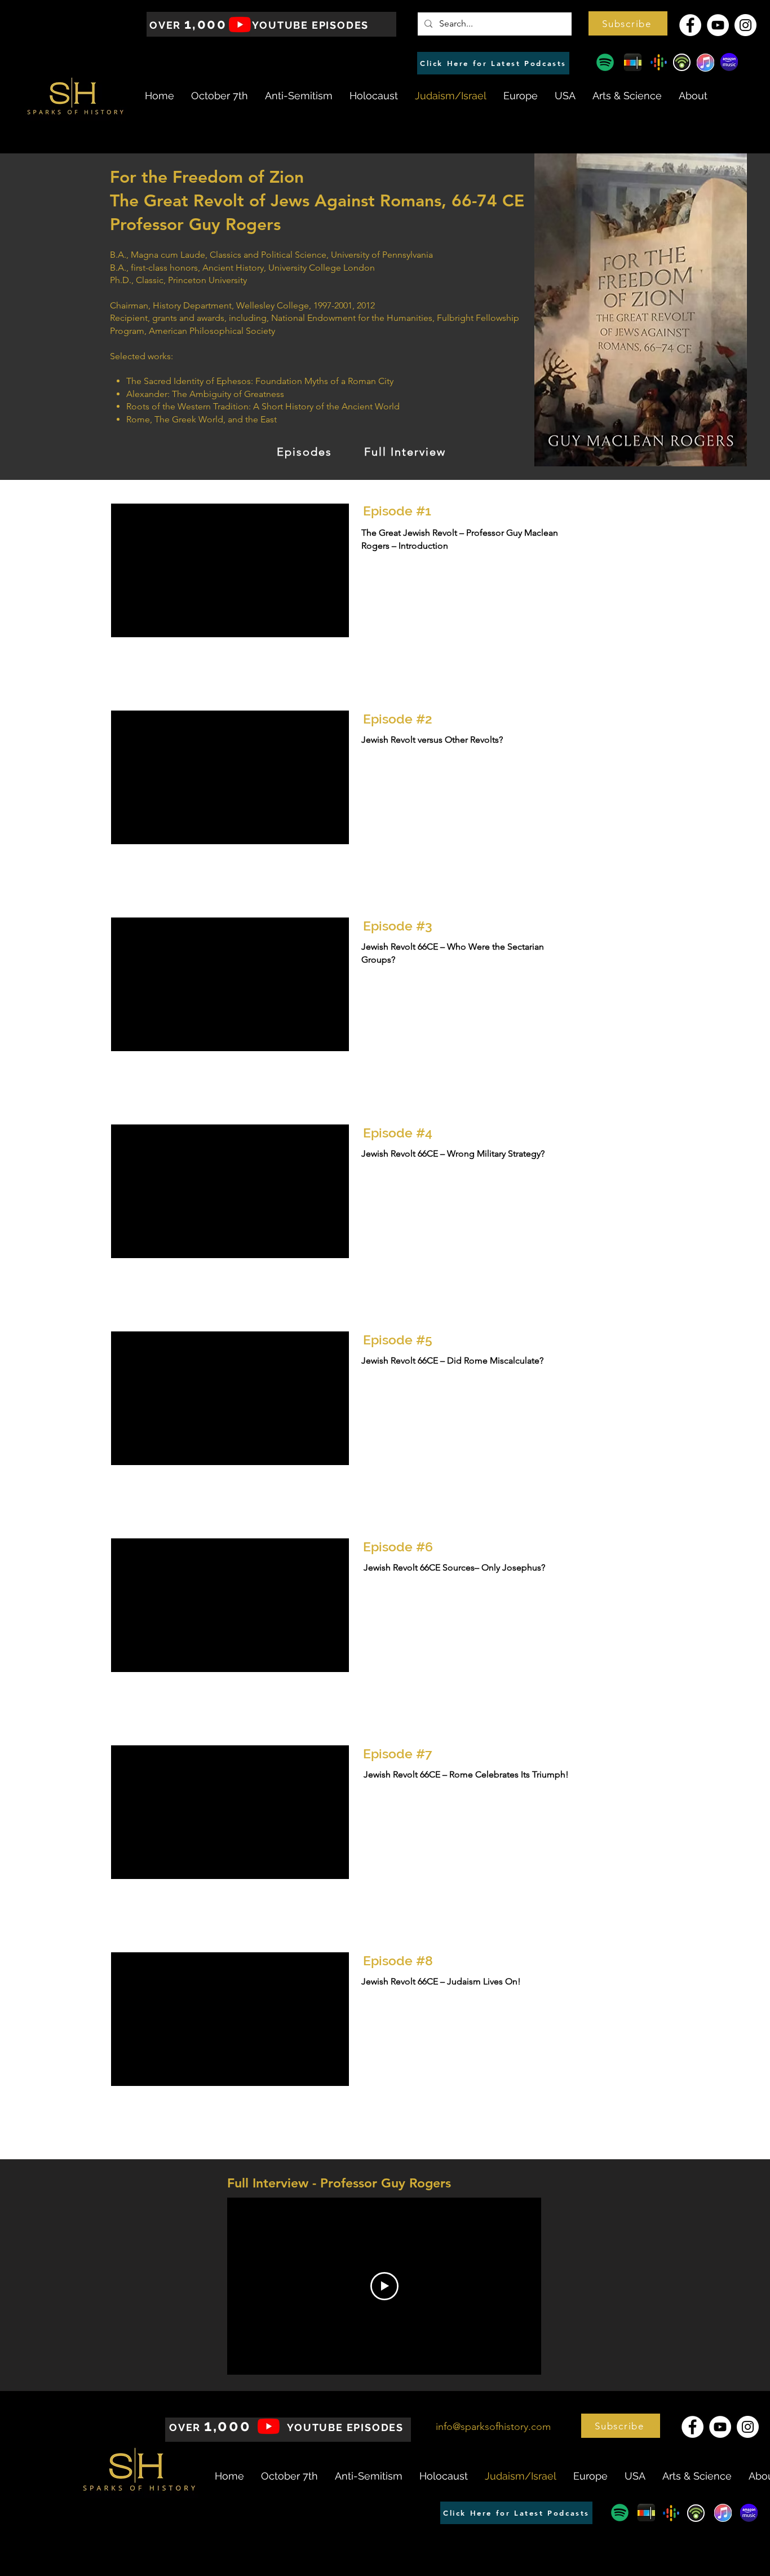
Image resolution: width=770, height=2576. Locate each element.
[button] (628, 23)
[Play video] (384, 2286)
